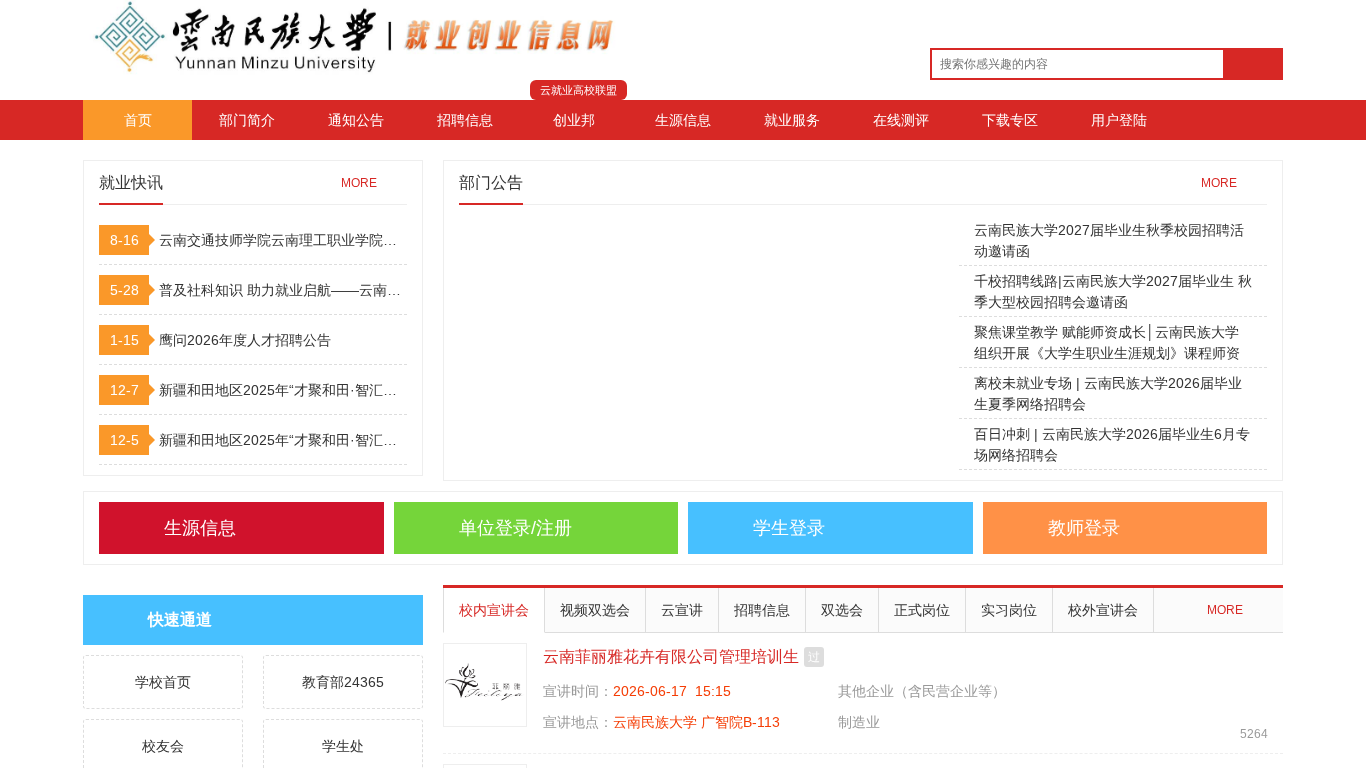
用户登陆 (1119, 120)
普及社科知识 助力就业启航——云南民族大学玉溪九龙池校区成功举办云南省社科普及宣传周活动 (283, 290)
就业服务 (792, 120)
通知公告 (356, 120)
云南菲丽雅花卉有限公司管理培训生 (671, 656)
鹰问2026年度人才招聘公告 (245, 340)
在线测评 (901, 120)
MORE (359, 183)
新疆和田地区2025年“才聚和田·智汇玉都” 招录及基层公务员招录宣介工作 (283, 390)
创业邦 (574, 120)
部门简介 (247, 120)
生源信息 (683, 120)
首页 (138, 120)
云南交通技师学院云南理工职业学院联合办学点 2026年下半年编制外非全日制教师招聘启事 (283, 240)
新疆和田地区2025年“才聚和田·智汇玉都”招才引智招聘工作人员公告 (283, 440)
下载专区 (1010, 120)
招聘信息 (465, 120)
